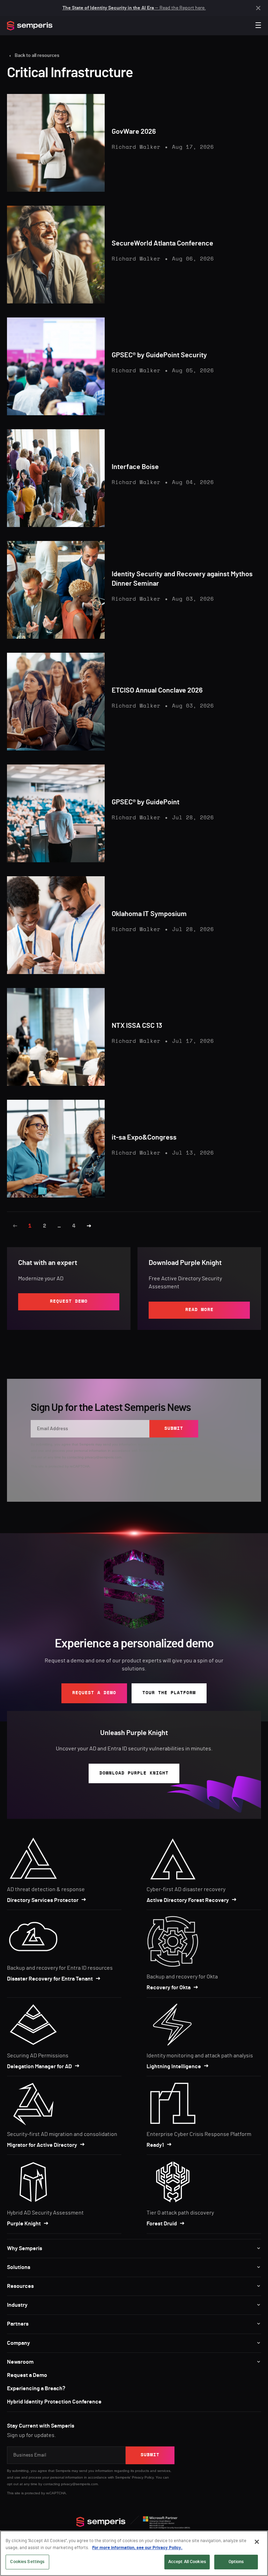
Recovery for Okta (169, 1988)
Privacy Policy (166, 1451)
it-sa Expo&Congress (144, 1137)
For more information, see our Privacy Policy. (137, 2548)
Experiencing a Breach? (36, 2388)
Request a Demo (27, 2375)
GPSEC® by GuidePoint (146, 802)
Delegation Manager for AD (39, 2066)
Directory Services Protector (43, 1900)
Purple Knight (24, 2224)
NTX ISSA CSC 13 (137, 1026)
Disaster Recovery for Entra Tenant (50, 1979)
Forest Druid (162, 2224)
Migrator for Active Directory (42, 2145)
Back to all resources (37, 56)
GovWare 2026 (134, 132)
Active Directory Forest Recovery (188, 1900)
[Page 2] (89, 1226)
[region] (134, 2553)
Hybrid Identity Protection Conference (54, 2402)
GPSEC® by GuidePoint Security (159, 355)
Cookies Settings (27, 2562)
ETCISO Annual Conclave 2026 (157, 690)
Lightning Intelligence (174, 2066)
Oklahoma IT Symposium (149, 914)
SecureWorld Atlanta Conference (162, 243)
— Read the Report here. (134, 8)
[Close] (257, 2542)
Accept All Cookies (187, 2562)
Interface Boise (135, 467)
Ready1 (155, 2145)
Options (236, 2562)
